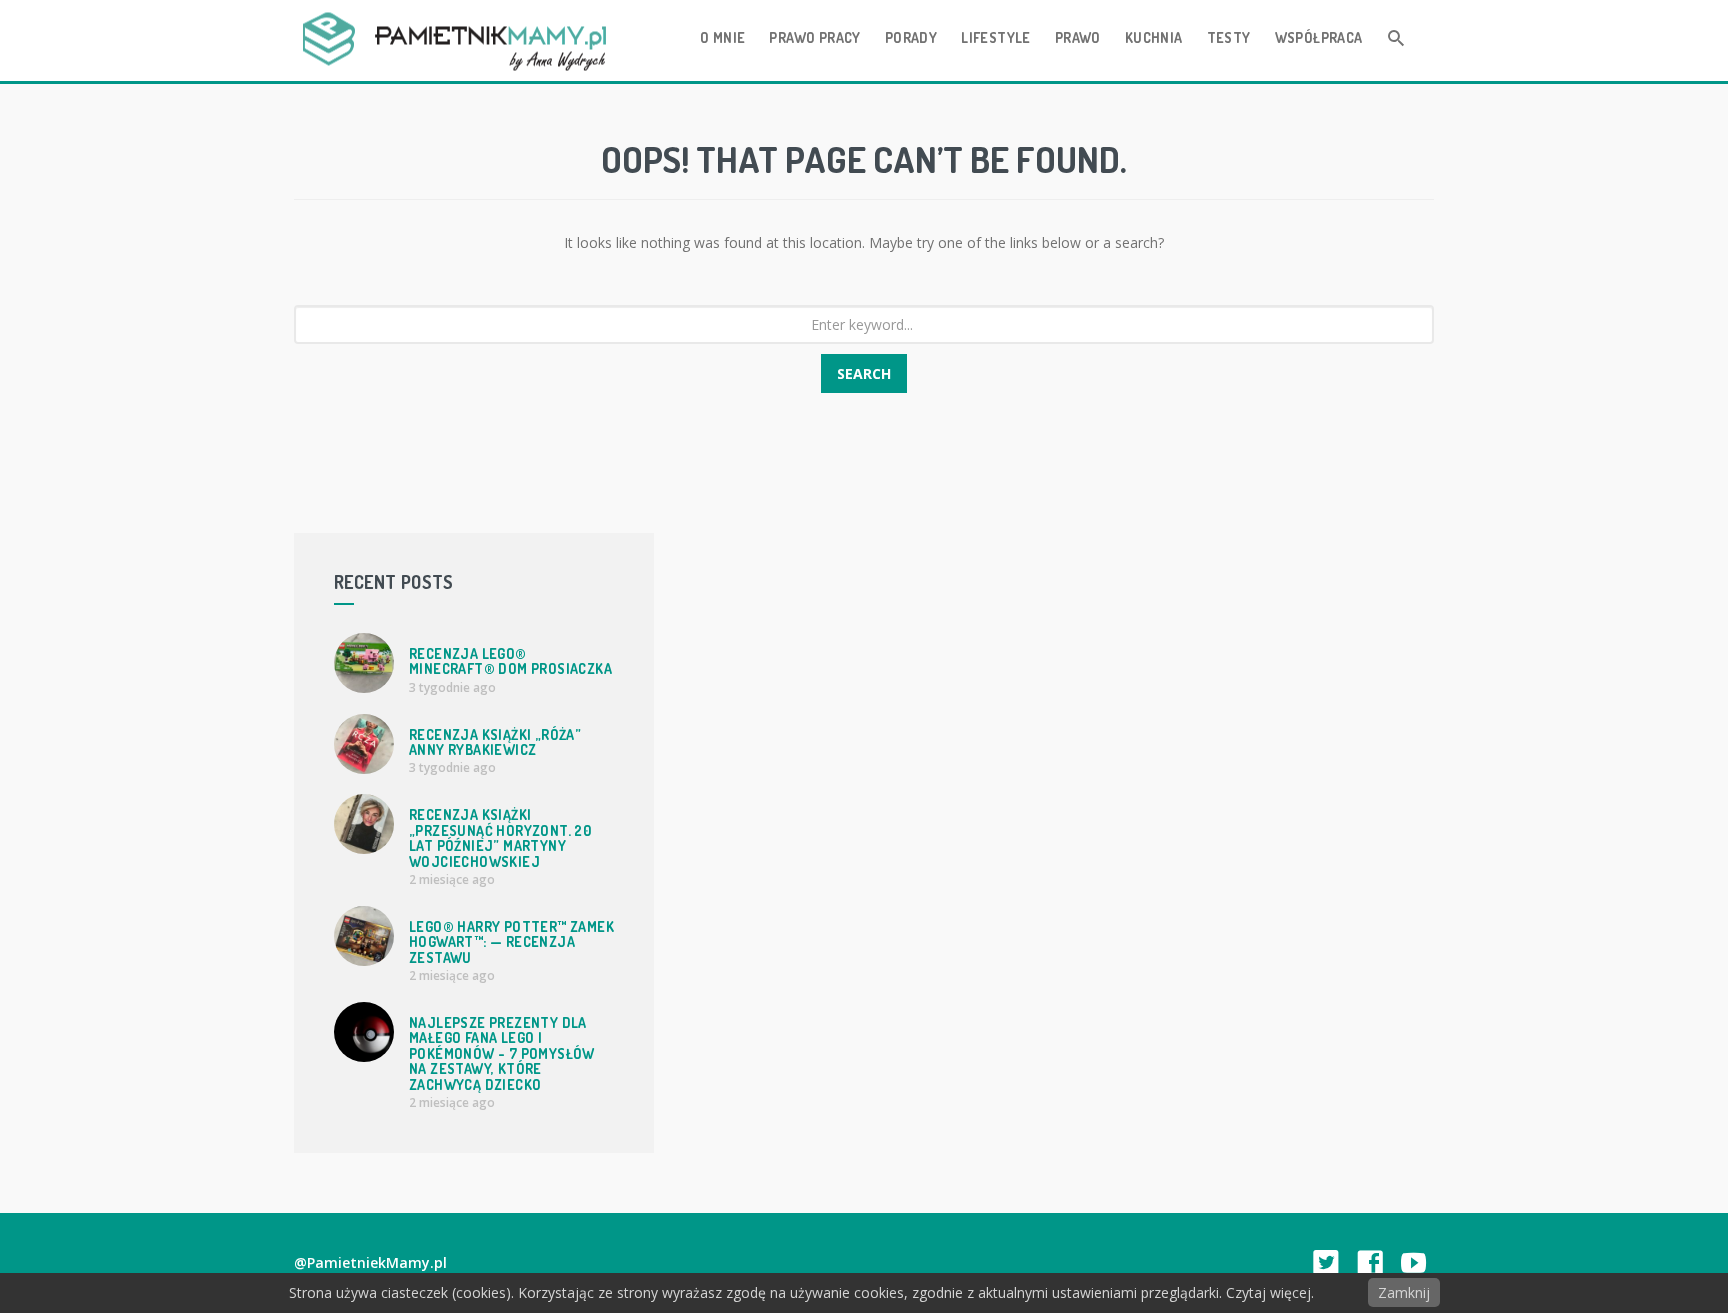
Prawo (1078, 37)
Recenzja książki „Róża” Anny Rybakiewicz (495, 742)
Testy (1229, 37)
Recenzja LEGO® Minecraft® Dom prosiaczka (510, 661)
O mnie (722, 37)
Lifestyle (996, 37)
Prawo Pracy (814, 37)
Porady (911, 37)
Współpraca (1319, 37)
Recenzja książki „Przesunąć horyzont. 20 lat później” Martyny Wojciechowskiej (500, 837)
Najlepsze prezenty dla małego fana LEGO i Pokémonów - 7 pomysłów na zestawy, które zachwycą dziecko (502, 1053)
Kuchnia (1154, 37)
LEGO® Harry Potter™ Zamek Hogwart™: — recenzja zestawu (511, 942)
